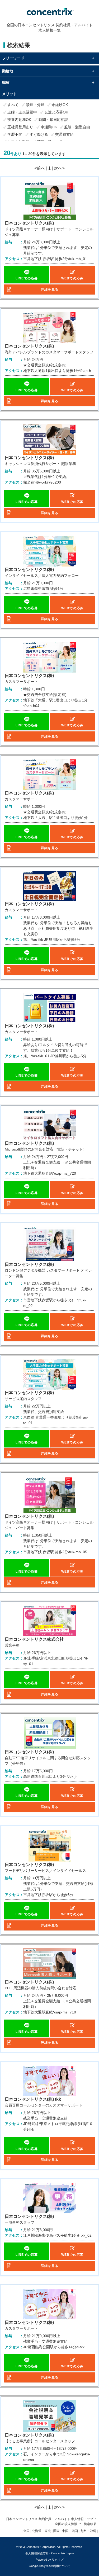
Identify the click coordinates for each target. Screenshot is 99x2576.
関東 (56, 2531)
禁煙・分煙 (35, 105)
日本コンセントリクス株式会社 (34, 1639)
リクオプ (58, 2560)
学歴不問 (15, 134)
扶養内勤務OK (19, 120)
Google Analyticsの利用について (50, 2566)
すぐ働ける (39, 134)
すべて (13, 105)
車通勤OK (49, 127)
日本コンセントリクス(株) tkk (33, 2099)
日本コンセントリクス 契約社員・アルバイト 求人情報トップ (50, 2519)
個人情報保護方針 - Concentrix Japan (50, 2553)
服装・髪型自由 (77, 127)
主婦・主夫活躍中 (22, 112)
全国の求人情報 (66, 2524)
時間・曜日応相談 (53, 120)
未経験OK (60, 105)
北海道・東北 (41, 2531)
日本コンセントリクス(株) (29, 223)
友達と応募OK (56, 112)
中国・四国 (70, 2531)
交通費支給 (64, 134)
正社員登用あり (20, 127)
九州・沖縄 (88, 2531)
